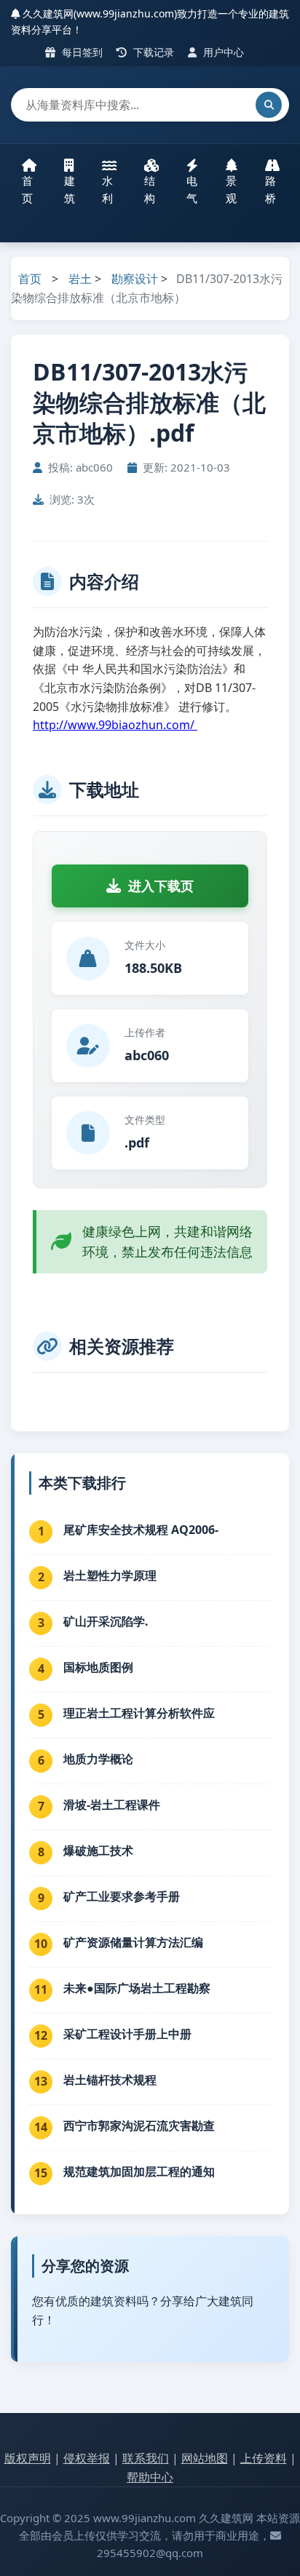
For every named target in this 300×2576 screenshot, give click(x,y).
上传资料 (264, 2458)
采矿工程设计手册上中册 (127, 2034)
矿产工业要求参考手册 (122, 1896)
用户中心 (222, 52)
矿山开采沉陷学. (106, 1621)
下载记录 (152, 52)
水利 (107, 189)
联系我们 (146, 2458)
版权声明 (28, 2458)
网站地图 (205, 2458)
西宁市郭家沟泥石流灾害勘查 (139, 2126)
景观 (231, 189)
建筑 (70, 189)
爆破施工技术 (98, 1850)
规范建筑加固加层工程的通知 (139, 2171)
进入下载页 (161, 886)
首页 (27, 189)
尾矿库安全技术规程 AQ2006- (141, 1530)
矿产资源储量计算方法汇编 (133, 1942)
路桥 (271, 189)
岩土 (80, 279)
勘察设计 (135, 279)
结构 (150, 189)
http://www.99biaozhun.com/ (115, 725)
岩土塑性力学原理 (110, 1575)
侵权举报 (87, 2458)
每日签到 (81, 52)
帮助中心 (150, 2477)
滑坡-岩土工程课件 (112, 1805)
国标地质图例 (98, 1667)
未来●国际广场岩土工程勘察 (137, 1988)
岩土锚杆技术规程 (110, 2080)
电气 (192, 189)
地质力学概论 (98, 1759)
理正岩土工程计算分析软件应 (139, 1713)
